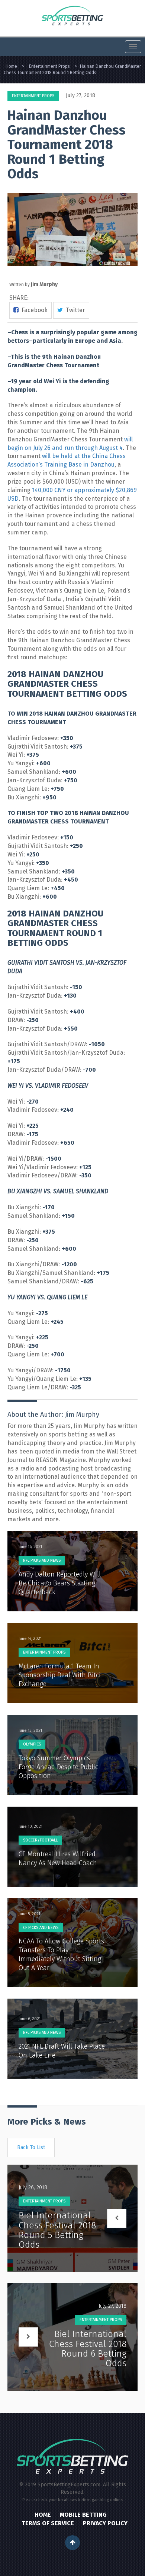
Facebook (33, 310)
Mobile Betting (83, 2515)
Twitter (74, 310)
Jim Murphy (44, 284)
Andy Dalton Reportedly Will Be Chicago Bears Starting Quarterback (60, 1583)
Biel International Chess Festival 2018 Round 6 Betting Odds (88, 2349)
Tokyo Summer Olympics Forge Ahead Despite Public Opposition (58, 1767)
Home (43, 2515)
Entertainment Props (33, 96)
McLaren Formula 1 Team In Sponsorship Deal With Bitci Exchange (60, 1675)
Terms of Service (48, 2523)
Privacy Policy (105, 2523)
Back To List (31, 2147)
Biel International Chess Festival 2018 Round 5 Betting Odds (57, 2230)
